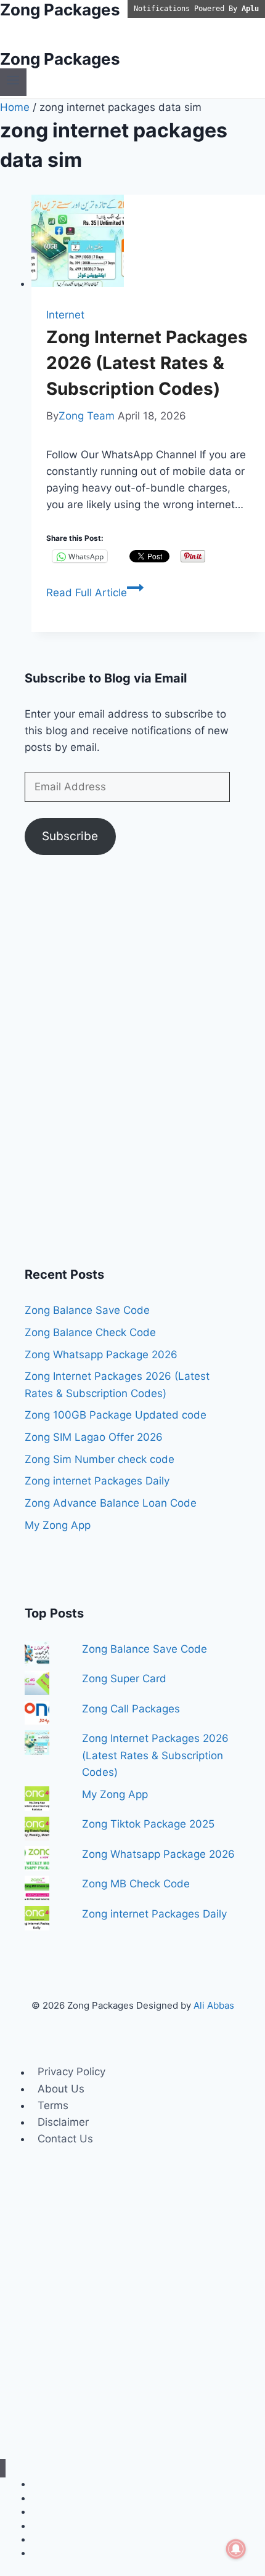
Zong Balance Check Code (90, 1332)
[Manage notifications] (236, 2549)
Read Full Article (95, 593)
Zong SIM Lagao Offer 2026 (94, 1437)
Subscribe (70, 836)
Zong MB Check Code (136, 1884)
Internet (65, 315)
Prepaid (47, 2553)
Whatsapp (52, 2512)
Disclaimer (63, 2122)
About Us (61, 2089)
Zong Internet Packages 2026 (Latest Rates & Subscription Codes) (147, 363)
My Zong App (58, 1525)
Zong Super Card (124, 1679)
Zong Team (87, 416)
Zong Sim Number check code (100, 1459)
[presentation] (148, 243)
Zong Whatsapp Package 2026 (101, 1355)
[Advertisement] (132, 1068)
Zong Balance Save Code (87, 1310)
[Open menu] (13, 82)
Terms (53, 2105)
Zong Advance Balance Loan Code (111, 1503)
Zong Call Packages (131, 1709)
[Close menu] (3, 2469)
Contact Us (65, 2139)
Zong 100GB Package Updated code (116, 1415)
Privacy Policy (71, 2072)
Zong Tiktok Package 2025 (148, 1824)
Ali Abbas (214, 2005)
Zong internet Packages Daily (97, 1481)
